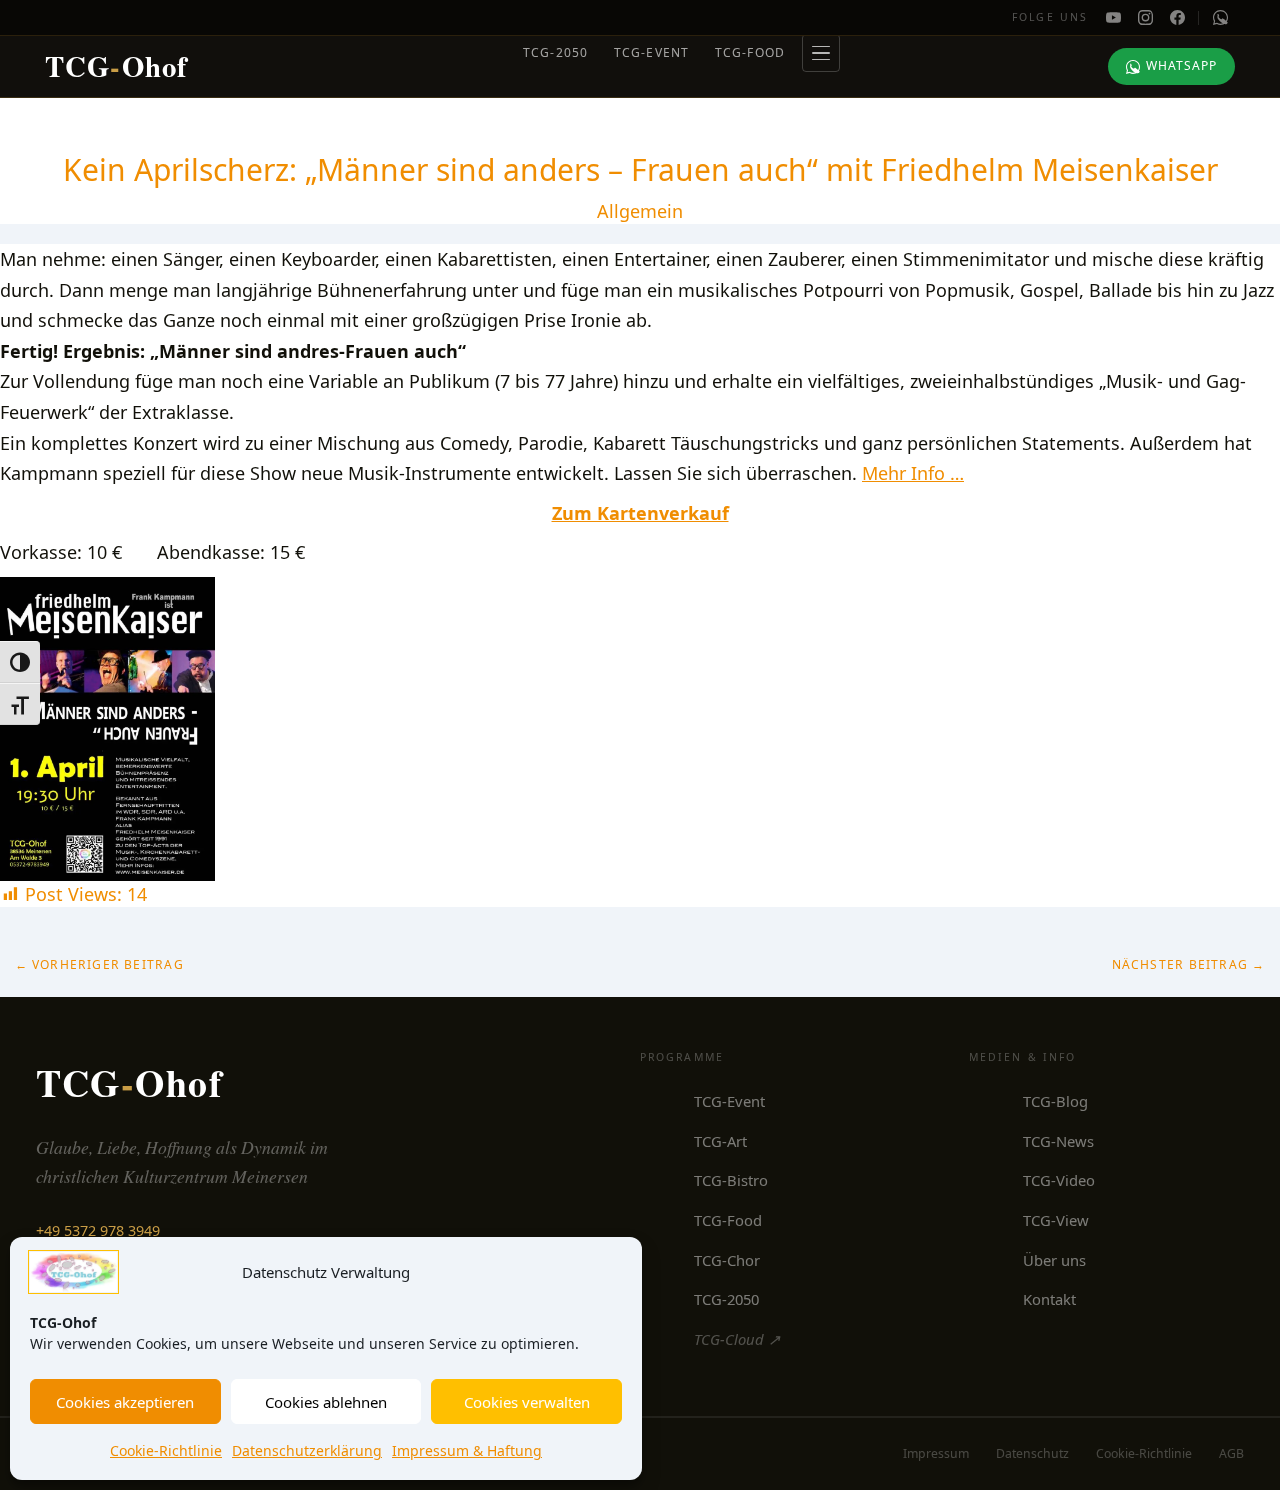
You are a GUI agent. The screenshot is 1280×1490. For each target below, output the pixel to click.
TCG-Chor (727, 1260)
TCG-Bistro (731, 1180)
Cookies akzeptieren (125, 1402)
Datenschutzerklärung (307, 1450)
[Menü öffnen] (821, 53)
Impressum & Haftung (467, 1450)
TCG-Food (750, 52)
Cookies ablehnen (326, 1402)
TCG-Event (652, 52)
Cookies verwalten (527, 1402)
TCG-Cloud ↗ (737, 1339)
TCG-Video (1059, 1180)
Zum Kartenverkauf (640, 513)
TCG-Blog (1055, 1101)
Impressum (936, 1453)
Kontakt (1049, 1299)
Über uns (1054, 1260)
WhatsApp (1181, 65)
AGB (1231, 1453)
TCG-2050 (556, 52)
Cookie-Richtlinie (166, 1450)
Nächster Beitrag (1189, 964)
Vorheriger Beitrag (99, 964)
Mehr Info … (913, 473)
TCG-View (1056, 1220)
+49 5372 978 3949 (98, 1230)
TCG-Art (720, 1141)
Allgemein (640, 211)
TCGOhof (116, 66)
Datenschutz (1032, 1453)
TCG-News (1058, 1141)
